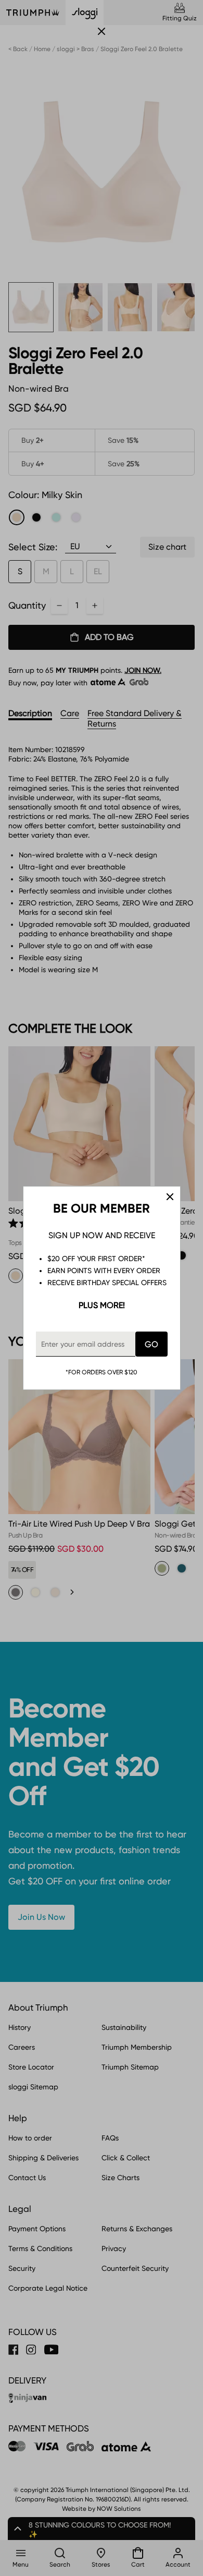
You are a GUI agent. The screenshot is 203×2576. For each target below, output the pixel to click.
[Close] (170, 1197)
